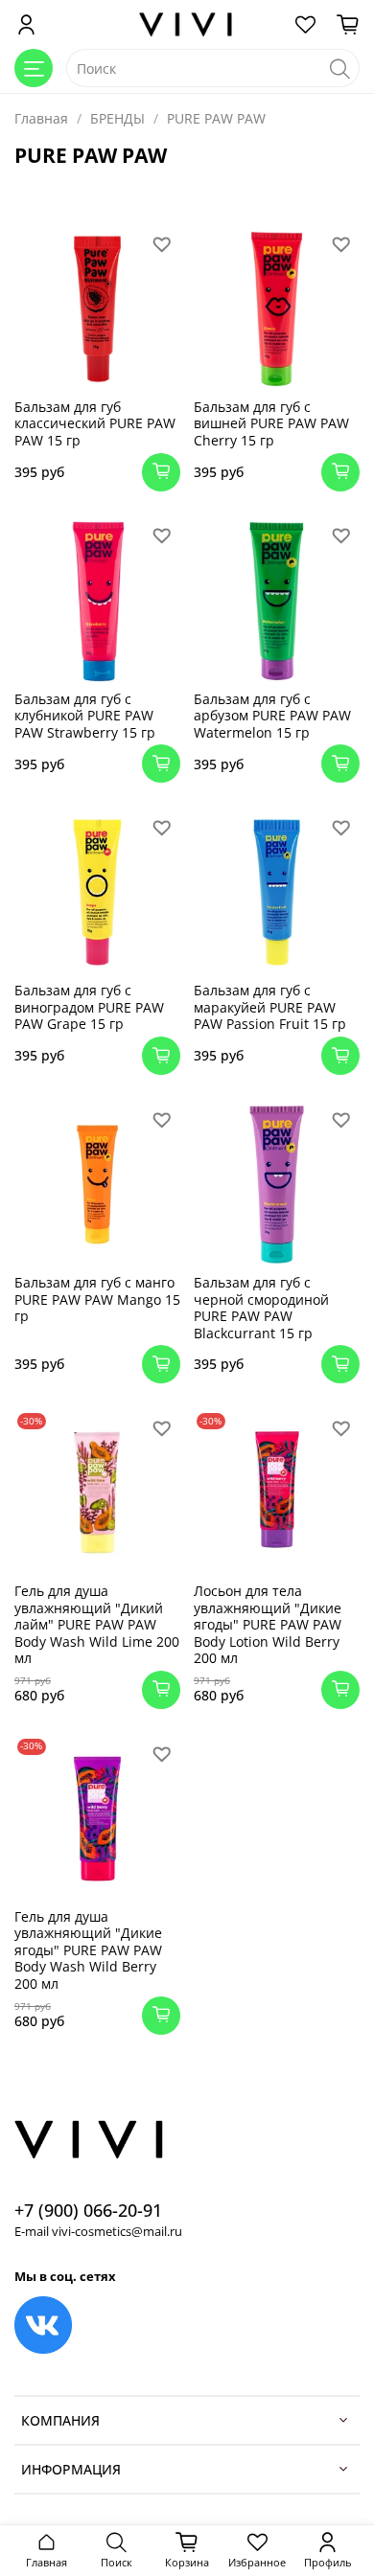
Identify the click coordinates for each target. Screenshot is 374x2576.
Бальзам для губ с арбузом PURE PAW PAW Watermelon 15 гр (272, 716)
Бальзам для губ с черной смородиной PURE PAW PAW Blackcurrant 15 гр (261, 1308)
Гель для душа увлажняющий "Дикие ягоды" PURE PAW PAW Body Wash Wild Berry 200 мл (88, 1950)
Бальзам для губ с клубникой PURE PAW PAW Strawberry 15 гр (85, 716)
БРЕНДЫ (117, 118)
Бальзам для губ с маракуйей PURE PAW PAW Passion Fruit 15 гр (270, 1007)
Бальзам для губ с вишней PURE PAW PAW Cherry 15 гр (271, 423)
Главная (41, 118)
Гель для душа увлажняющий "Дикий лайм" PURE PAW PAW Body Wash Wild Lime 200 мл (97, 1624)
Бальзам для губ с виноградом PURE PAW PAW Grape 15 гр (89, 1007)
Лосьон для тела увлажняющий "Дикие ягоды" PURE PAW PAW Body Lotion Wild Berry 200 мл (268, 1624)
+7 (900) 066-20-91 (88, 2210)
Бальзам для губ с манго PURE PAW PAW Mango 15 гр (97, 1299)
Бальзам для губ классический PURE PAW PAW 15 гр (95, 423)
